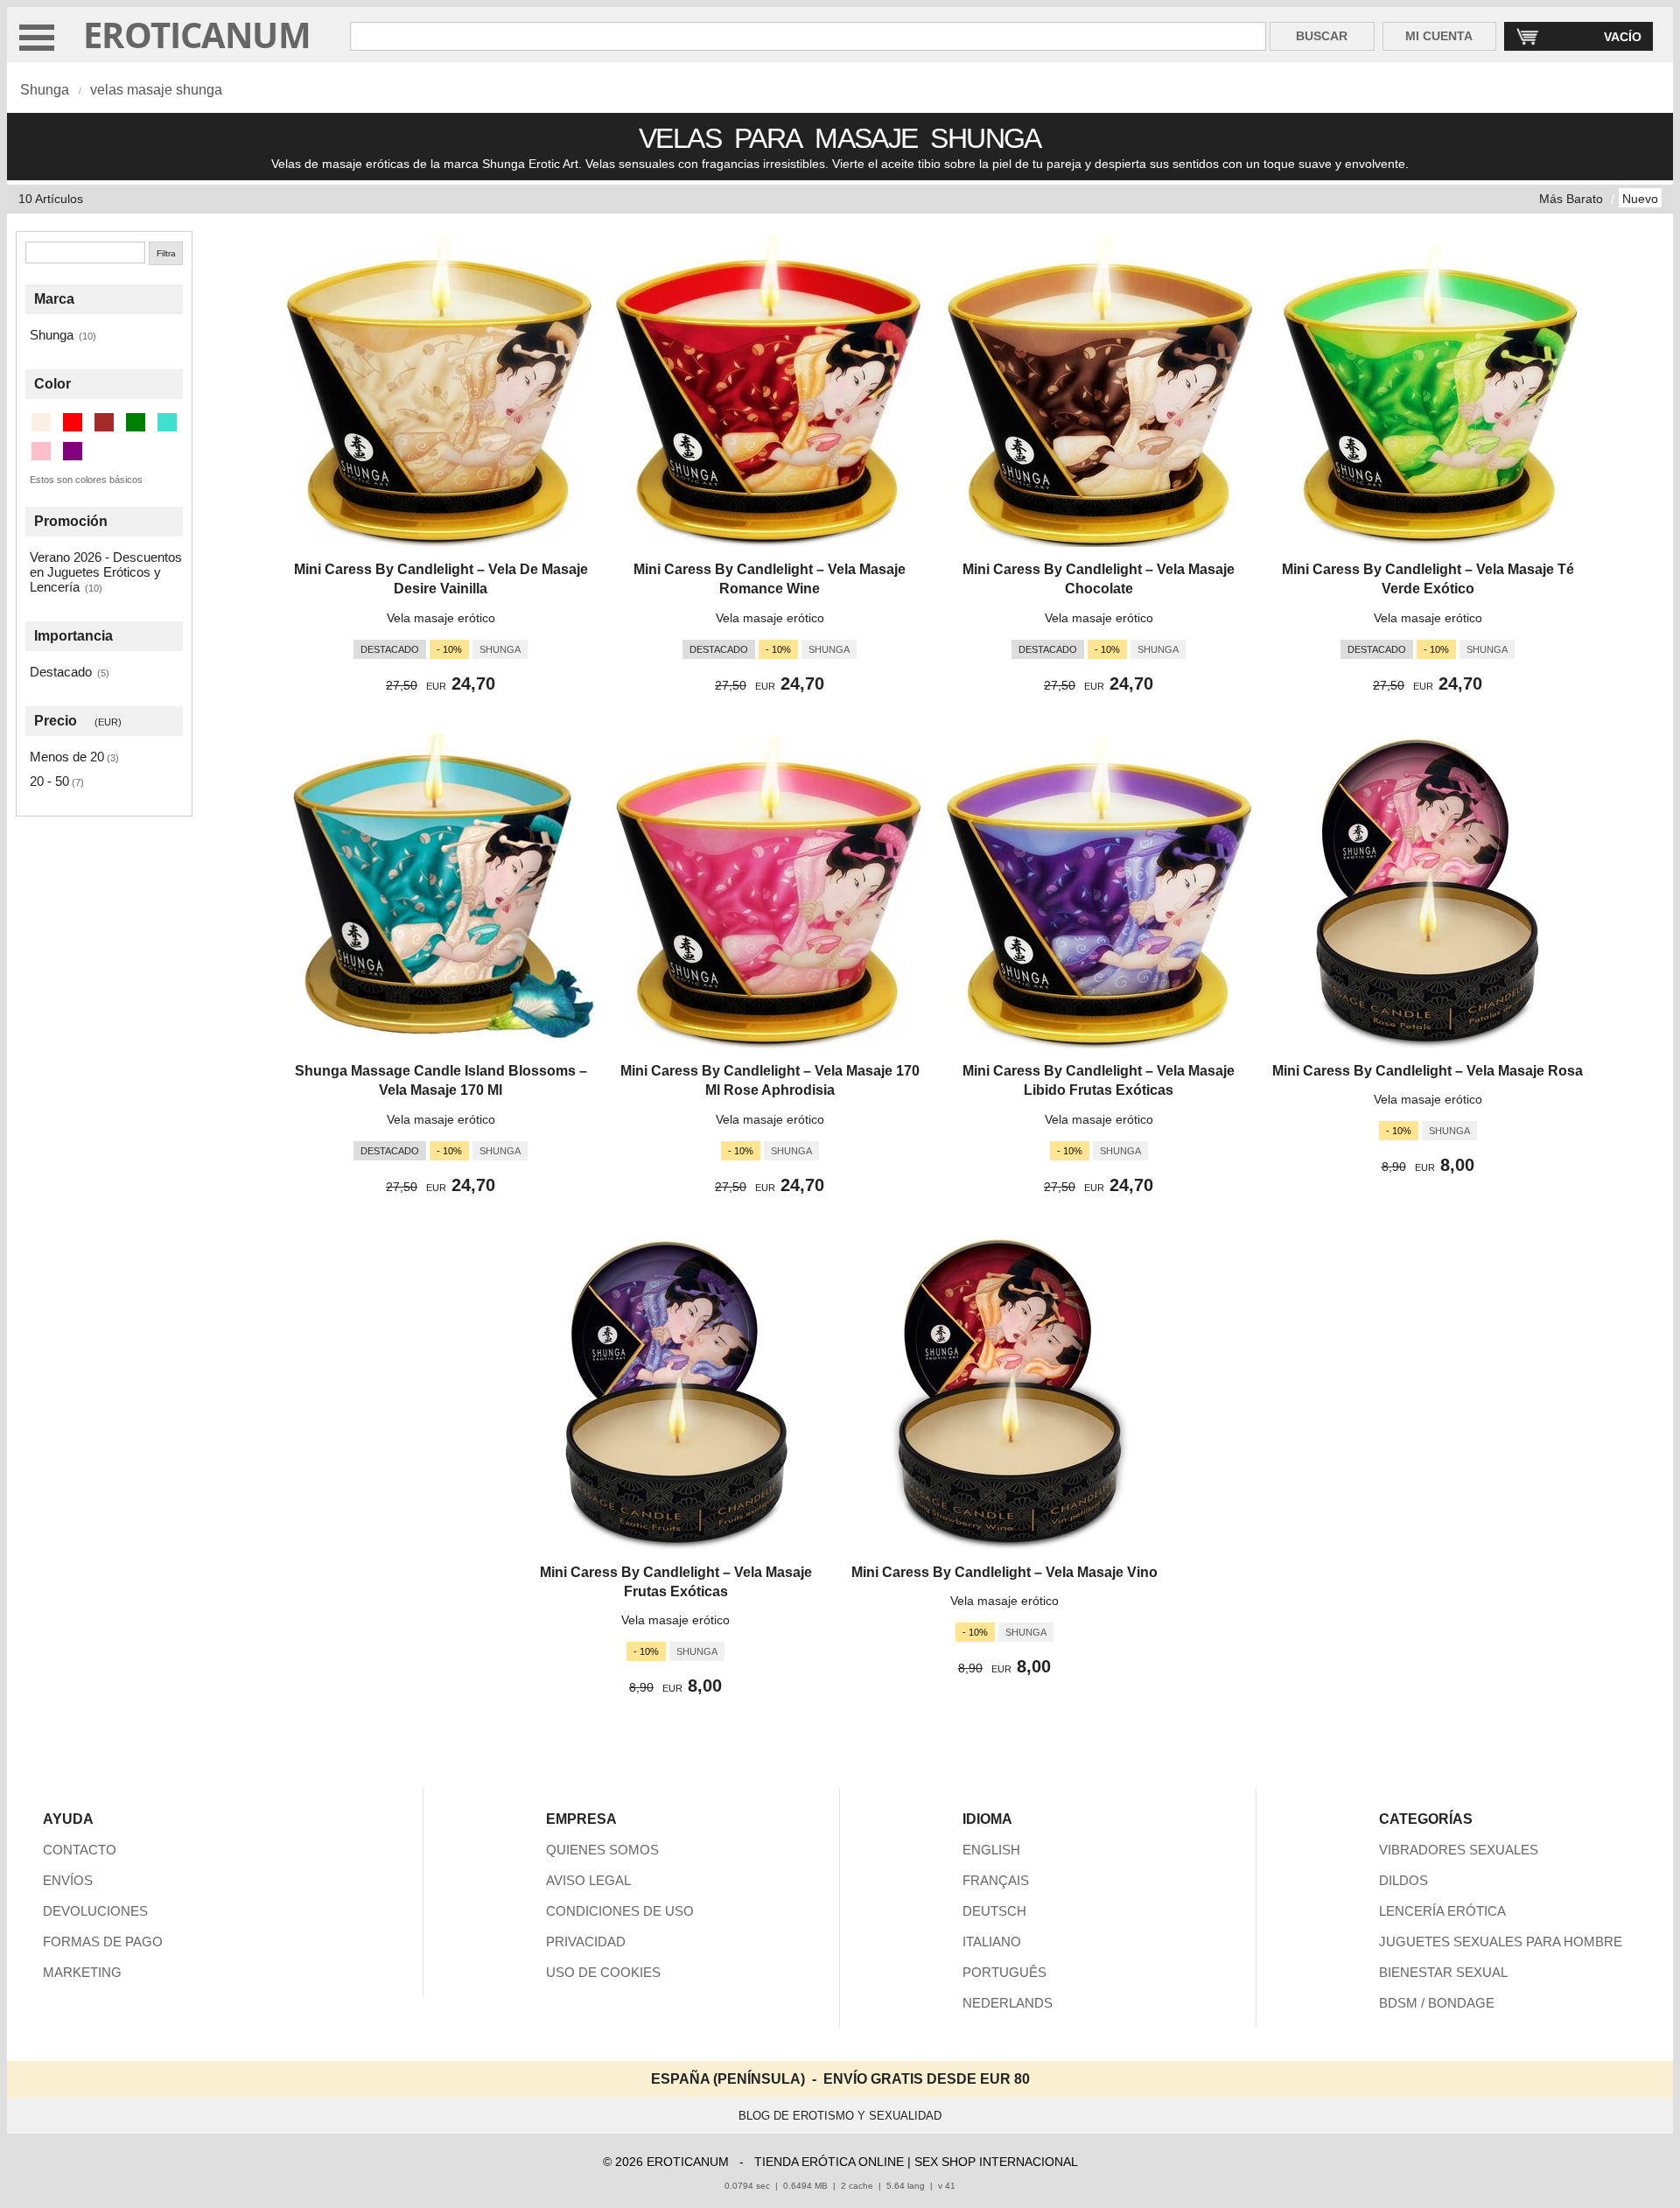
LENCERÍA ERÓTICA (1442, 1911)
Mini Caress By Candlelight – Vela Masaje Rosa (1428, 1071)
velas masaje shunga (156, 90)
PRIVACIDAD (586, 1942)
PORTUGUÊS (1004, 1972)
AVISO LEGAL (588, 1880)
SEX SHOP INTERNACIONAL (996, 2162)
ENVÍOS (68, 1880)
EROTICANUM (197, 35)
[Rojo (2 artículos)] (73, 422)
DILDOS (1403, 1880)
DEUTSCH (994, 1911)
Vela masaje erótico (441, 618)
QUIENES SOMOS (602, 1850)
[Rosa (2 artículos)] (41, 451)
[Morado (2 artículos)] (73, 451)
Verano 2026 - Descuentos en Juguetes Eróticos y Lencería (106, 572)
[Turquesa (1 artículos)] (167, 422)
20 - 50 (49, 781)
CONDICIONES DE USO (620, 1911)
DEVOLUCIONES (95, 1911)
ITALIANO (992, 1942)
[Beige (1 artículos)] (41, 422)
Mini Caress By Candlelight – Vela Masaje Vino (1004, 1572)
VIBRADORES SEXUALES (1459, 1850)
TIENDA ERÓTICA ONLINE (829, 2162)
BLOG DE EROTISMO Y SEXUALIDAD (840, 2116)
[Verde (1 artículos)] (136, 422)
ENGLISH (991, 1850)
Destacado (61, 672)
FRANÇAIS (996, 1880)
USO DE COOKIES (603, 1972)
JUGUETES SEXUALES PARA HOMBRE (1501, 1942)
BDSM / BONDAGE (1437, 2003)
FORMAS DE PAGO (103, 1942)
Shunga (45, 90)
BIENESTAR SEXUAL (1443, 1972)
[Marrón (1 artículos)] (104, 422)
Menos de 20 (67, 757)
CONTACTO (80, 1850)
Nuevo (1640, 199)
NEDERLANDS (1008, 2003)
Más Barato (1571, 199)
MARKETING (82, 1972)
